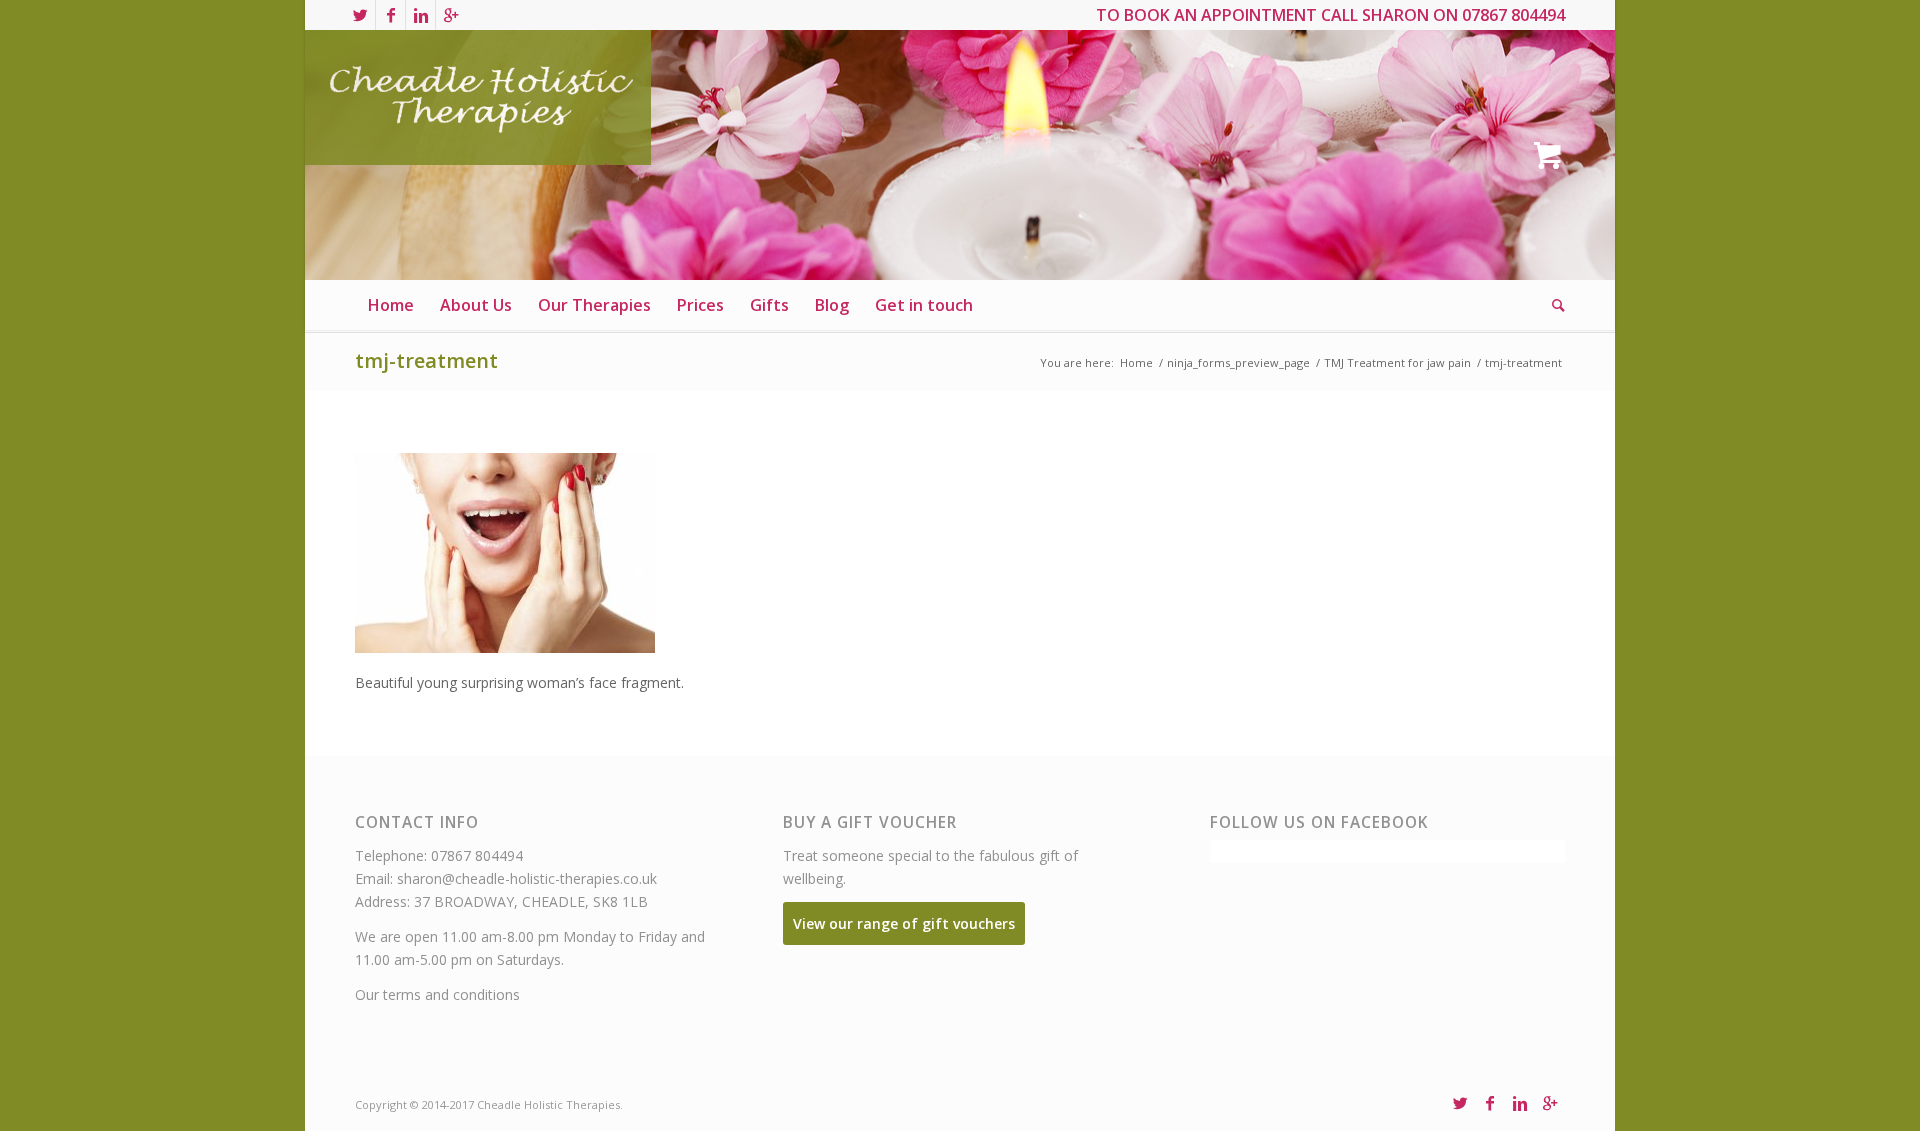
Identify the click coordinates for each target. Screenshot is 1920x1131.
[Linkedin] (420, 15)
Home (1136, 362)
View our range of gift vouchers (904, 923)
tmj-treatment (426, 360)
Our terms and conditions (437, 994)
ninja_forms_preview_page (1238, 362)
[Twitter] (360, 15)
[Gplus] (451, 15)
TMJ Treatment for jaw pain (1397, 362)
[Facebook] (390, 15)
